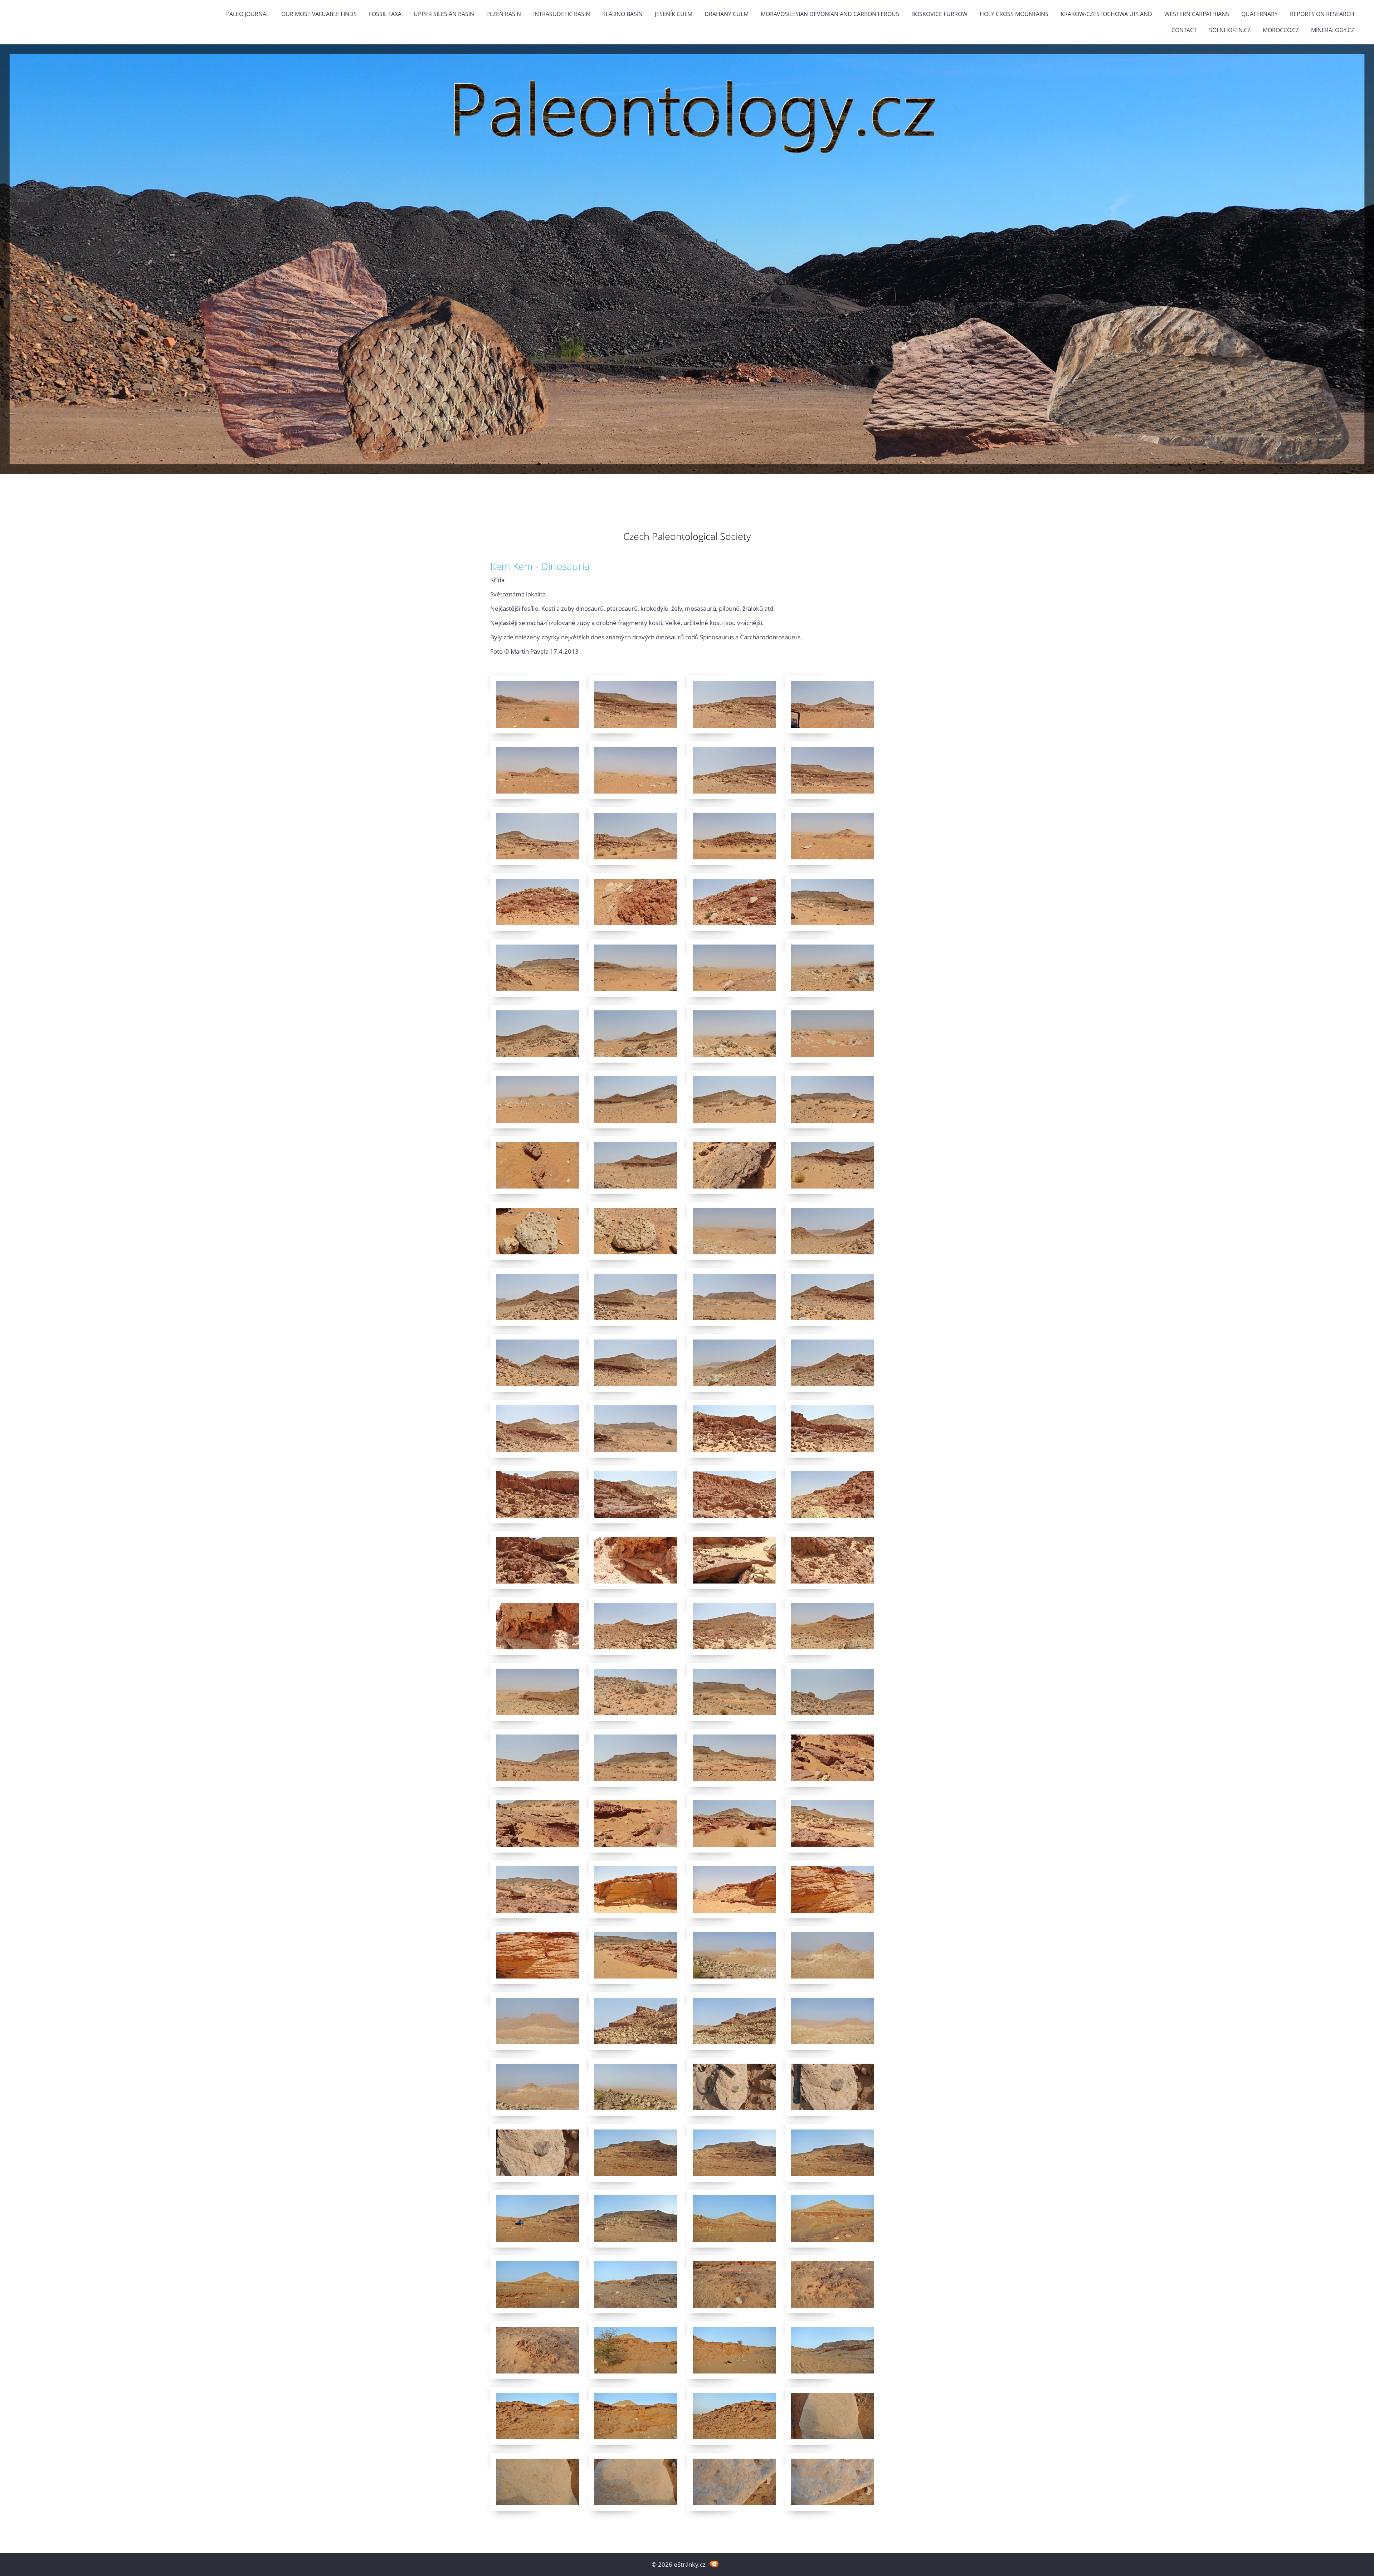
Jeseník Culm (674, 14)
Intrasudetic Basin (562, 14)
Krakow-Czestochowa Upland (1106, 14)
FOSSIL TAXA (385, 14)
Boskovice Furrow (939, 14)
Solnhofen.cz (1230, 30)
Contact (1184, 30)
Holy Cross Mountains (1014, 14)
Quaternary (1259, 14)
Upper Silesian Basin (444, 14)
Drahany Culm (727, 14)
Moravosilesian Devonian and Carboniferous (830, 14)
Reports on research (1322, 14)
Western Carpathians (1197, 14)
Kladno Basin (622, 14)
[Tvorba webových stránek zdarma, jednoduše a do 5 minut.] (714, 2564)
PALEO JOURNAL (248, 14)
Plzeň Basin (504, 14)
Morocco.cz (1281, 30)
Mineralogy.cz (1333, 30)
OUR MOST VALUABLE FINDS (319, 14)
